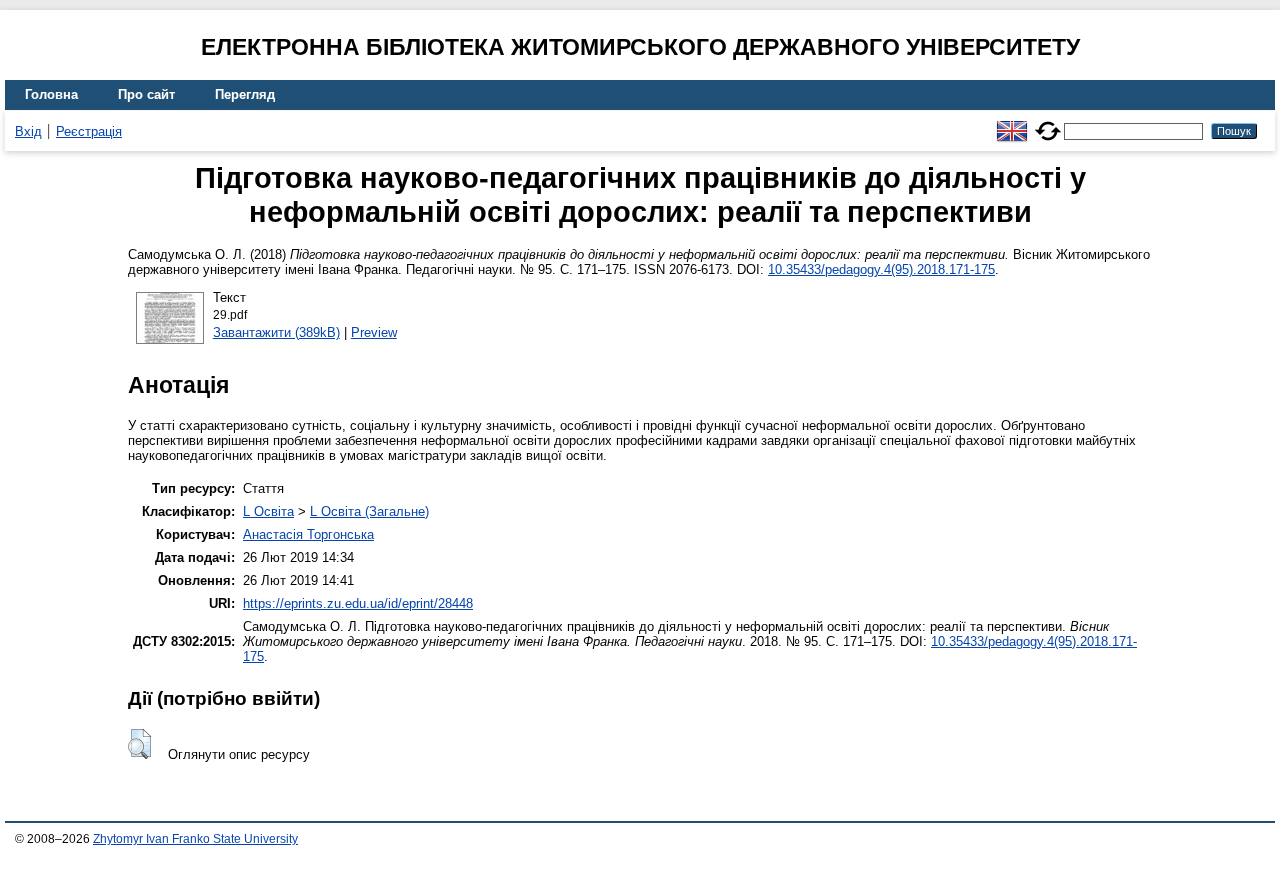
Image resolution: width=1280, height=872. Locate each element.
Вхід (28, 131)
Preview (374, 332)
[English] (1012, 122)
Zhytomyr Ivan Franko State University (195, 839)
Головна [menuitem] (51, 94)
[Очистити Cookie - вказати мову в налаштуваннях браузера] (1048, 122)
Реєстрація (89, 131)
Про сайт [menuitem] (146, 94)
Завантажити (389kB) (276, 332)
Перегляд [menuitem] (245, 94)
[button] (139, 744)
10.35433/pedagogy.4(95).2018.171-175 (881, 269)
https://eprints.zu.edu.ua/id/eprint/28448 (358, 603)
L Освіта (268, 511)
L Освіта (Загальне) (369, 511)
